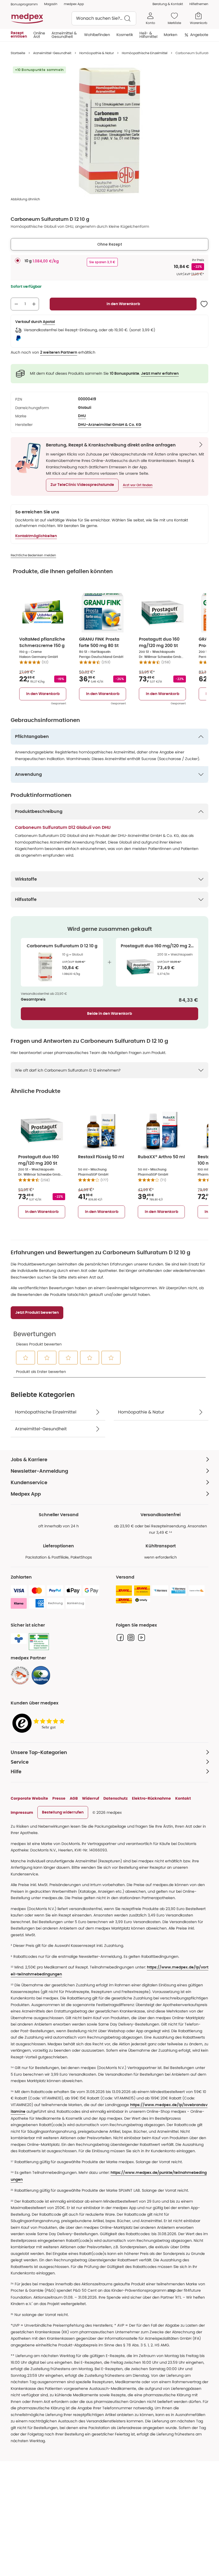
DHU (82, 416)
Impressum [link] (22, 1812)
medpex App (74, 4)
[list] (109, 131)
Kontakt (183, 1798)
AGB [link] (74, 1798)
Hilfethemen (199, 4)
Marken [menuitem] (171, 35)
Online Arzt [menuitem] (39, 35)
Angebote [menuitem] (199, 35)
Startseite (18, 53)
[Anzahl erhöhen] (34, 304)
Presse (59, 1798)
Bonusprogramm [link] (24, 4)
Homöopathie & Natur (97, 53)
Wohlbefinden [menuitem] (97, 35)
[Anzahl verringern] (16, 304)
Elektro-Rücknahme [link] (151, 1798)
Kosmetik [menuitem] (125, 35)
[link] (20, 1675)
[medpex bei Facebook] (120, 1638)
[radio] (18, 261)
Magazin (51, 4)
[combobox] (104, 18)
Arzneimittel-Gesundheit (52, 53)
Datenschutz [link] (116, 1798)
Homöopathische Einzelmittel (145, 53)
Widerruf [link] (91, 1798)
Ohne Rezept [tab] (110, 244)
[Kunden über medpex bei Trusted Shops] (40, 1724)
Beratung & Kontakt (168, 4)
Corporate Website (29, 1798)
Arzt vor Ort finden (138, 485)
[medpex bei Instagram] (131, 1638)
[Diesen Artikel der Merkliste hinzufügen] (204, 304)
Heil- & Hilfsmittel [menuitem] (148, 35)
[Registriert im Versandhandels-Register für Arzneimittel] (39, 1642)
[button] (82, 485)
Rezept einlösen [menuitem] (19, 35)
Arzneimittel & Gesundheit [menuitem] (64, 35)
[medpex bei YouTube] (142, 1638)
